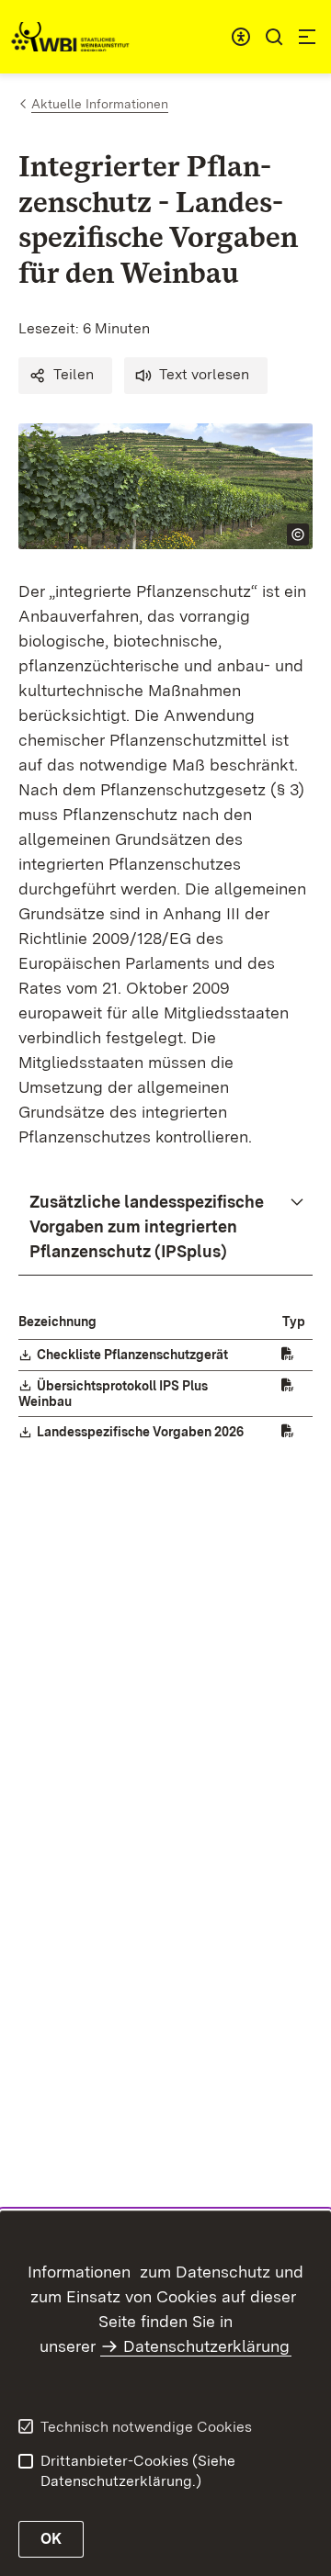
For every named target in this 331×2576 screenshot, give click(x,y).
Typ (294, 1322)
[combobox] (241, 37)
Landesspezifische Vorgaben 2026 (141, 1432)
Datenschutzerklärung (206, 2346)
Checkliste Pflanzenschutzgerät (133, 1355)
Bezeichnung (57, 1322)
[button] (65, 376)
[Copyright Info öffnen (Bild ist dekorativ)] (298, 534)
